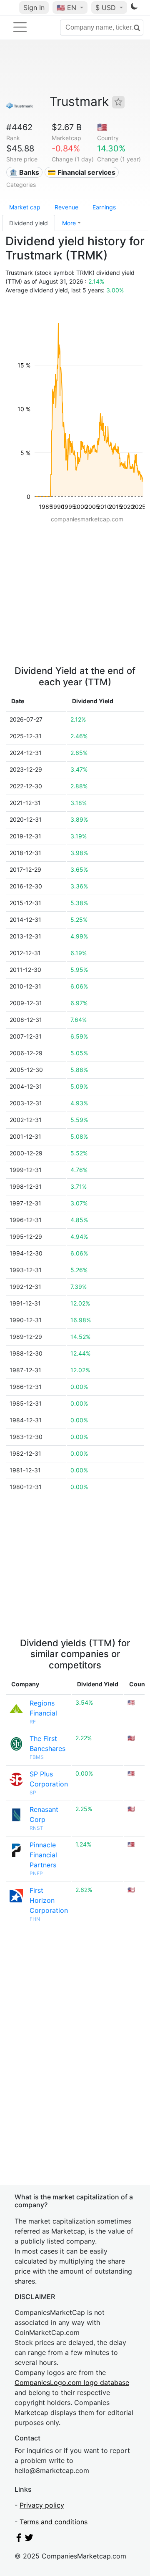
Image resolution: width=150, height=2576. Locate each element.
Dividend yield (29, 223)
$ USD (107, 8)
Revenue (66, 207)
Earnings (104, 207)
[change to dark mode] (134, 8)
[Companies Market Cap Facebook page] (19, 2539)
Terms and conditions (54, 2522)
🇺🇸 (66, 8)
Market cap (25, 207)
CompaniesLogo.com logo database (72, 2382)
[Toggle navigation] (20, 27)
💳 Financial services (81, 172)
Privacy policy (42, 2505)
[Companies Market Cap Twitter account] (29, 2539)
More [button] (69, 223)
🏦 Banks (24, 172)
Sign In (34, 8)
